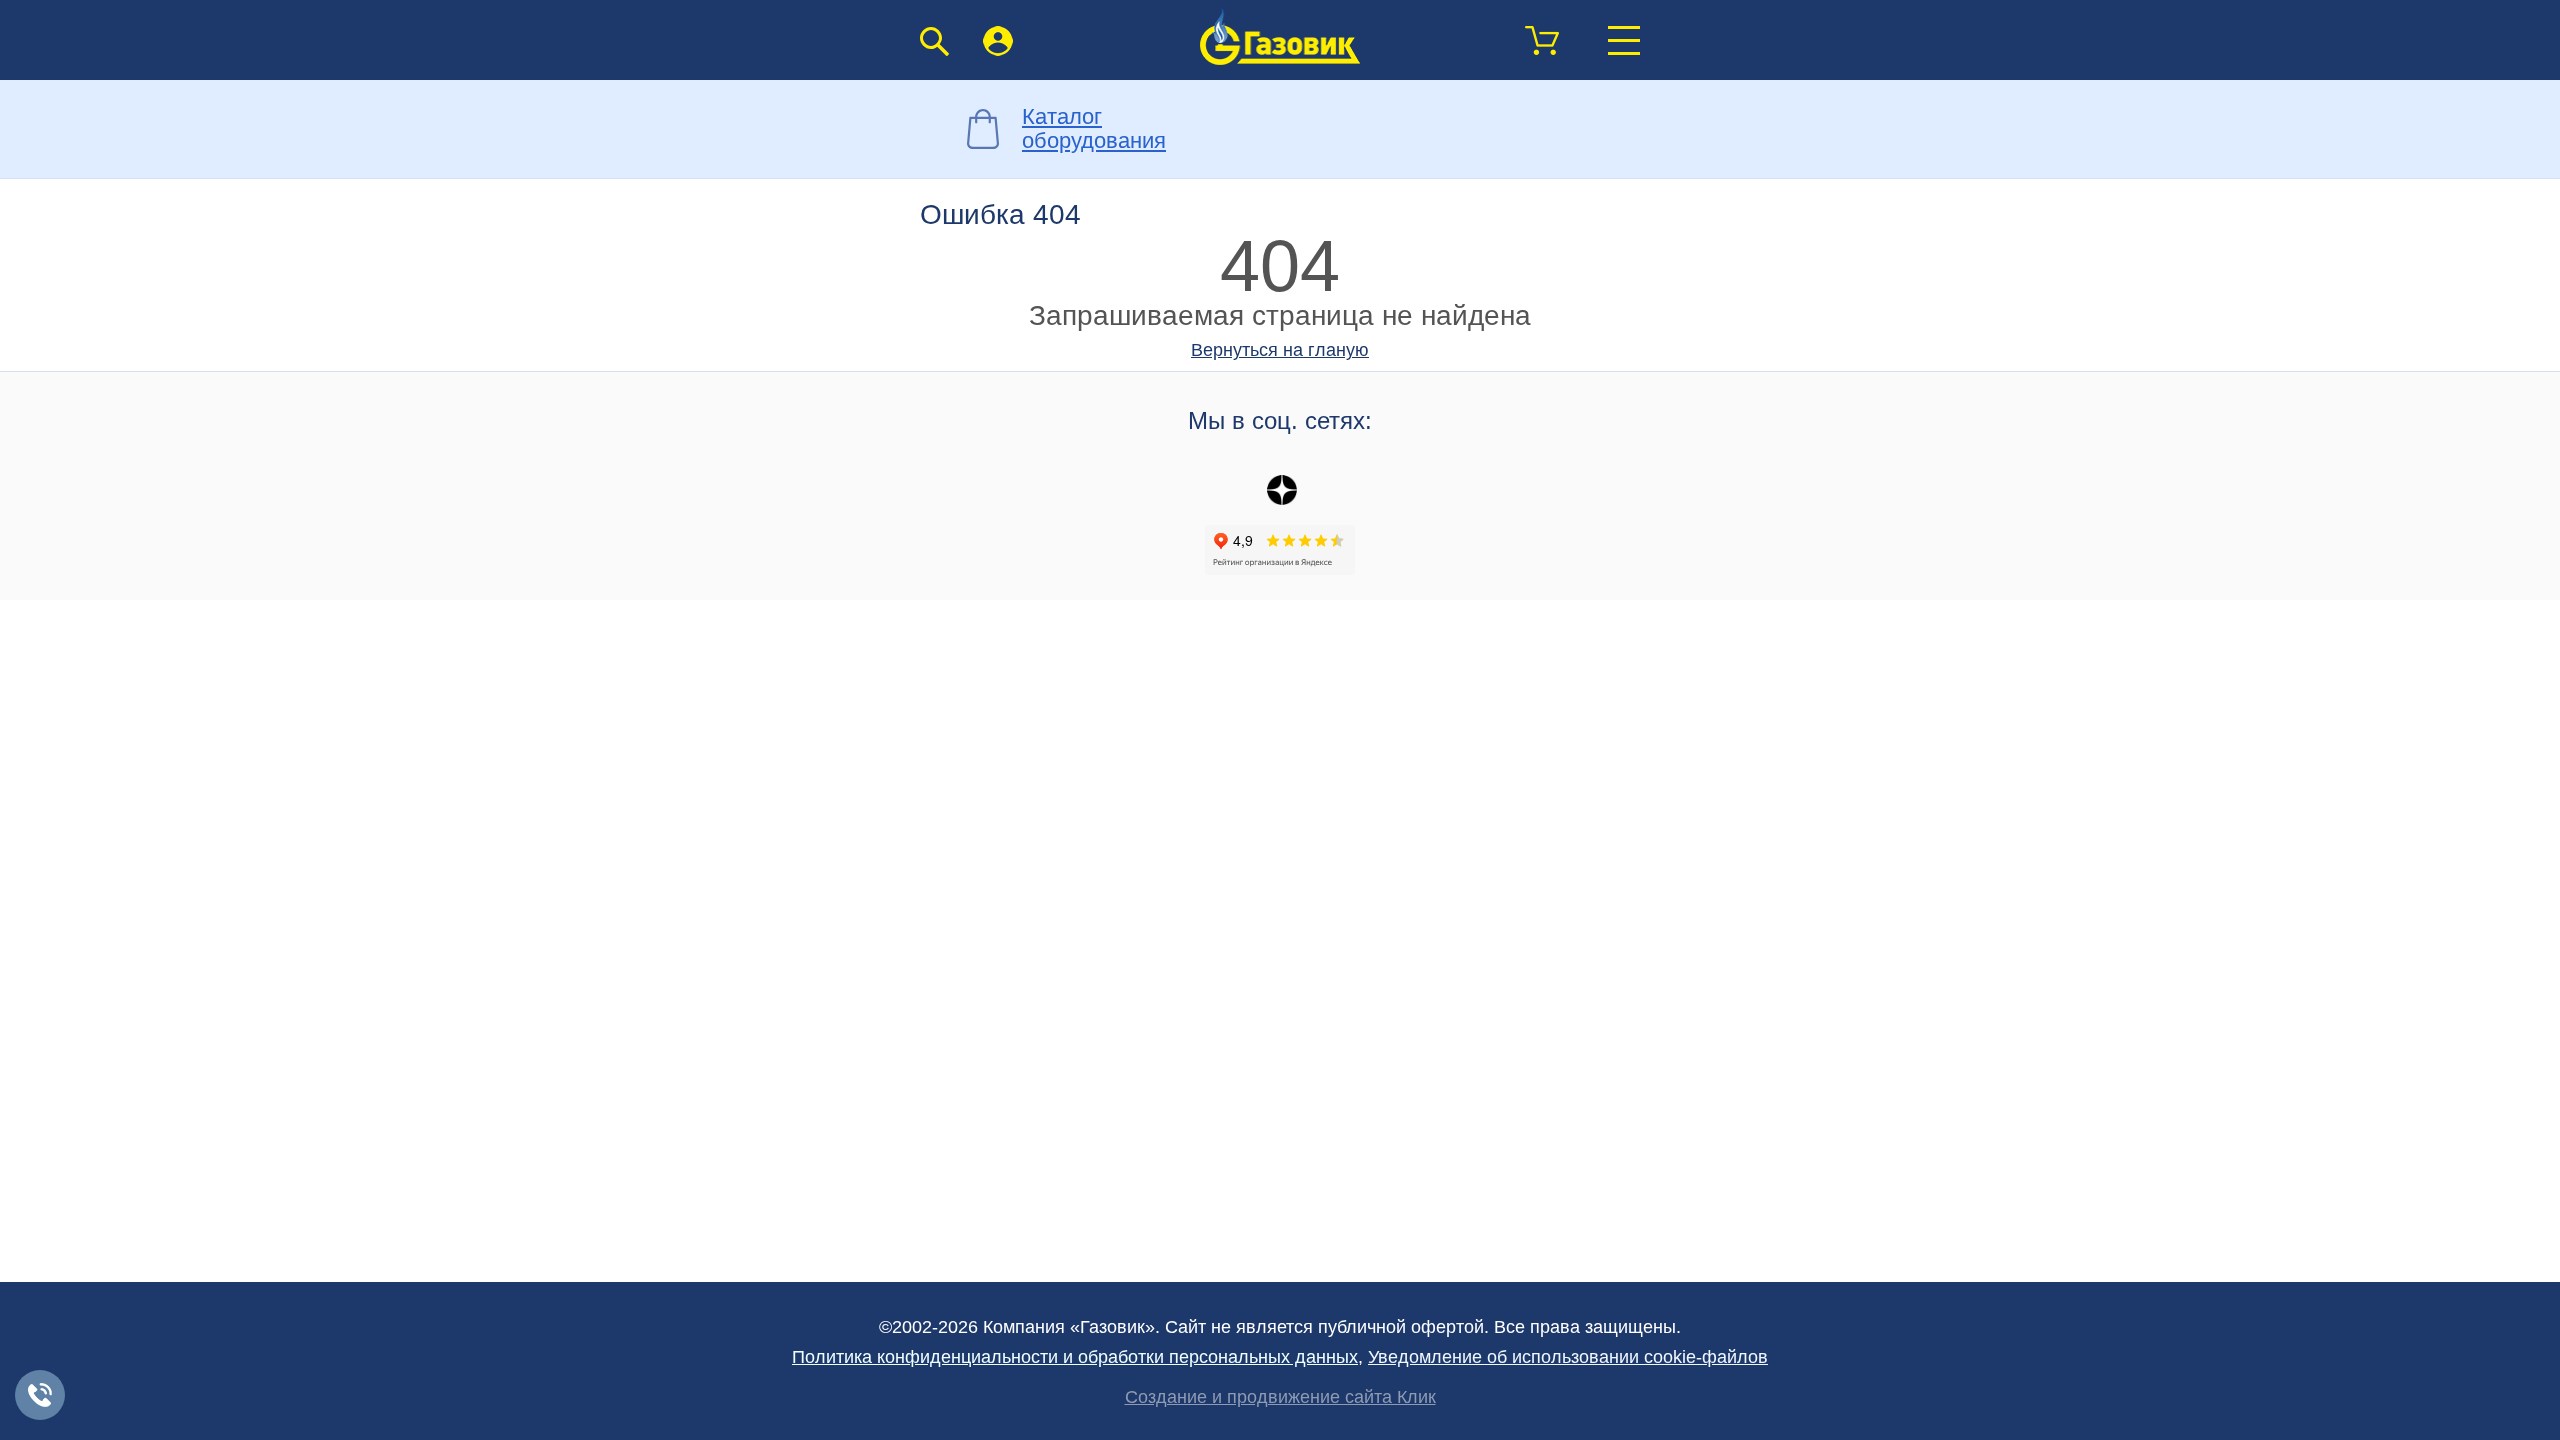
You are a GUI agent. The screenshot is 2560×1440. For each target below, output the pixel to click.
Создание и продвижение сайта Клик (1280, 1397)
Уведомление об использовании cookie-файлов (1568, 1357)
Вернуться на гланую (1280, 350)
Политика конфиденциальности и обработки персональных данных (1075, 1357)
